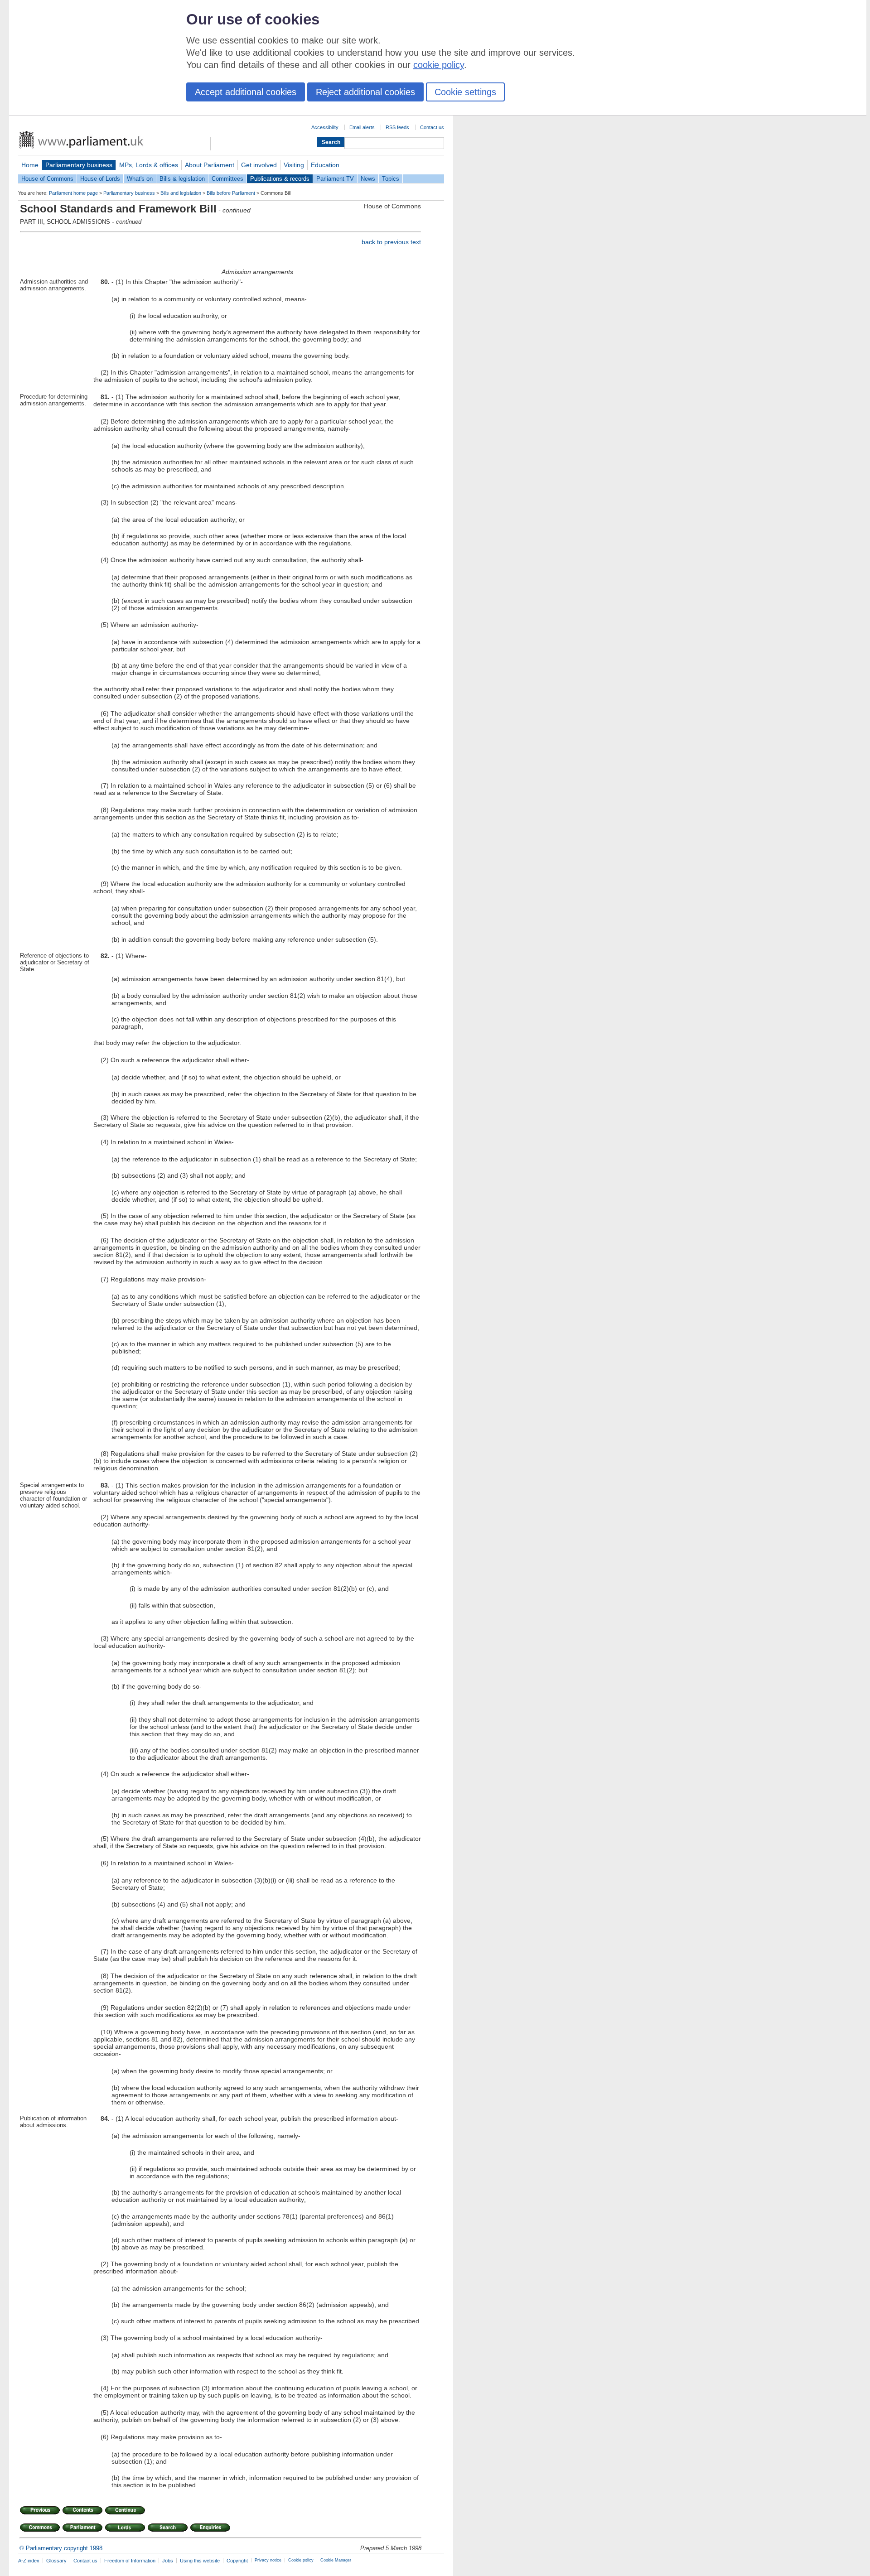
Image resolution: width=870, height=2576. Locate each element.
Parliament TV (335, 179)
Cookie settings (465, 92)
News (368, 179)
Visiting (294, 165)
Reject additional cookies (365, 92)
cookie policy (439, 65)
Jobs (168, 2561)
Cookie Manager (336, 2560)
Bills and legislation (181, 193)
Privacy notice (268, 2560)
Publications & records (280, 179)
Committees (227, 179)
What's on (140, 179)
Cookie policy (301, 2560)
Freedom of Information (130, 2561)
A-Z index (29, 2561)
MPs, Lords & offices (149, 165)
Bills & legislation (182, 179)
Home (30, 165)
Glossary (56, 2561)
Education (325, 165)
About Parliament (210, 165)
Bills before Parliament (231, 193)
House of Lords (100, 179)
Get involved (259, 165)
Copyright (237, 2561)
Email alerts (362, 127)
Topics (391, 179)
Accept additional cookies (246, 92)
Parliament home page (73, 193)
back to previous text (391, 242)
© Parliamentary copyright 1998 (61, 2548)
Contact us (432, 127)
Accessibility (325, 127)
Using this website (200, 2561)
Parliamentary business (79, 165)
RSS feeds (397, 127)
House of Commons (47, 179)
